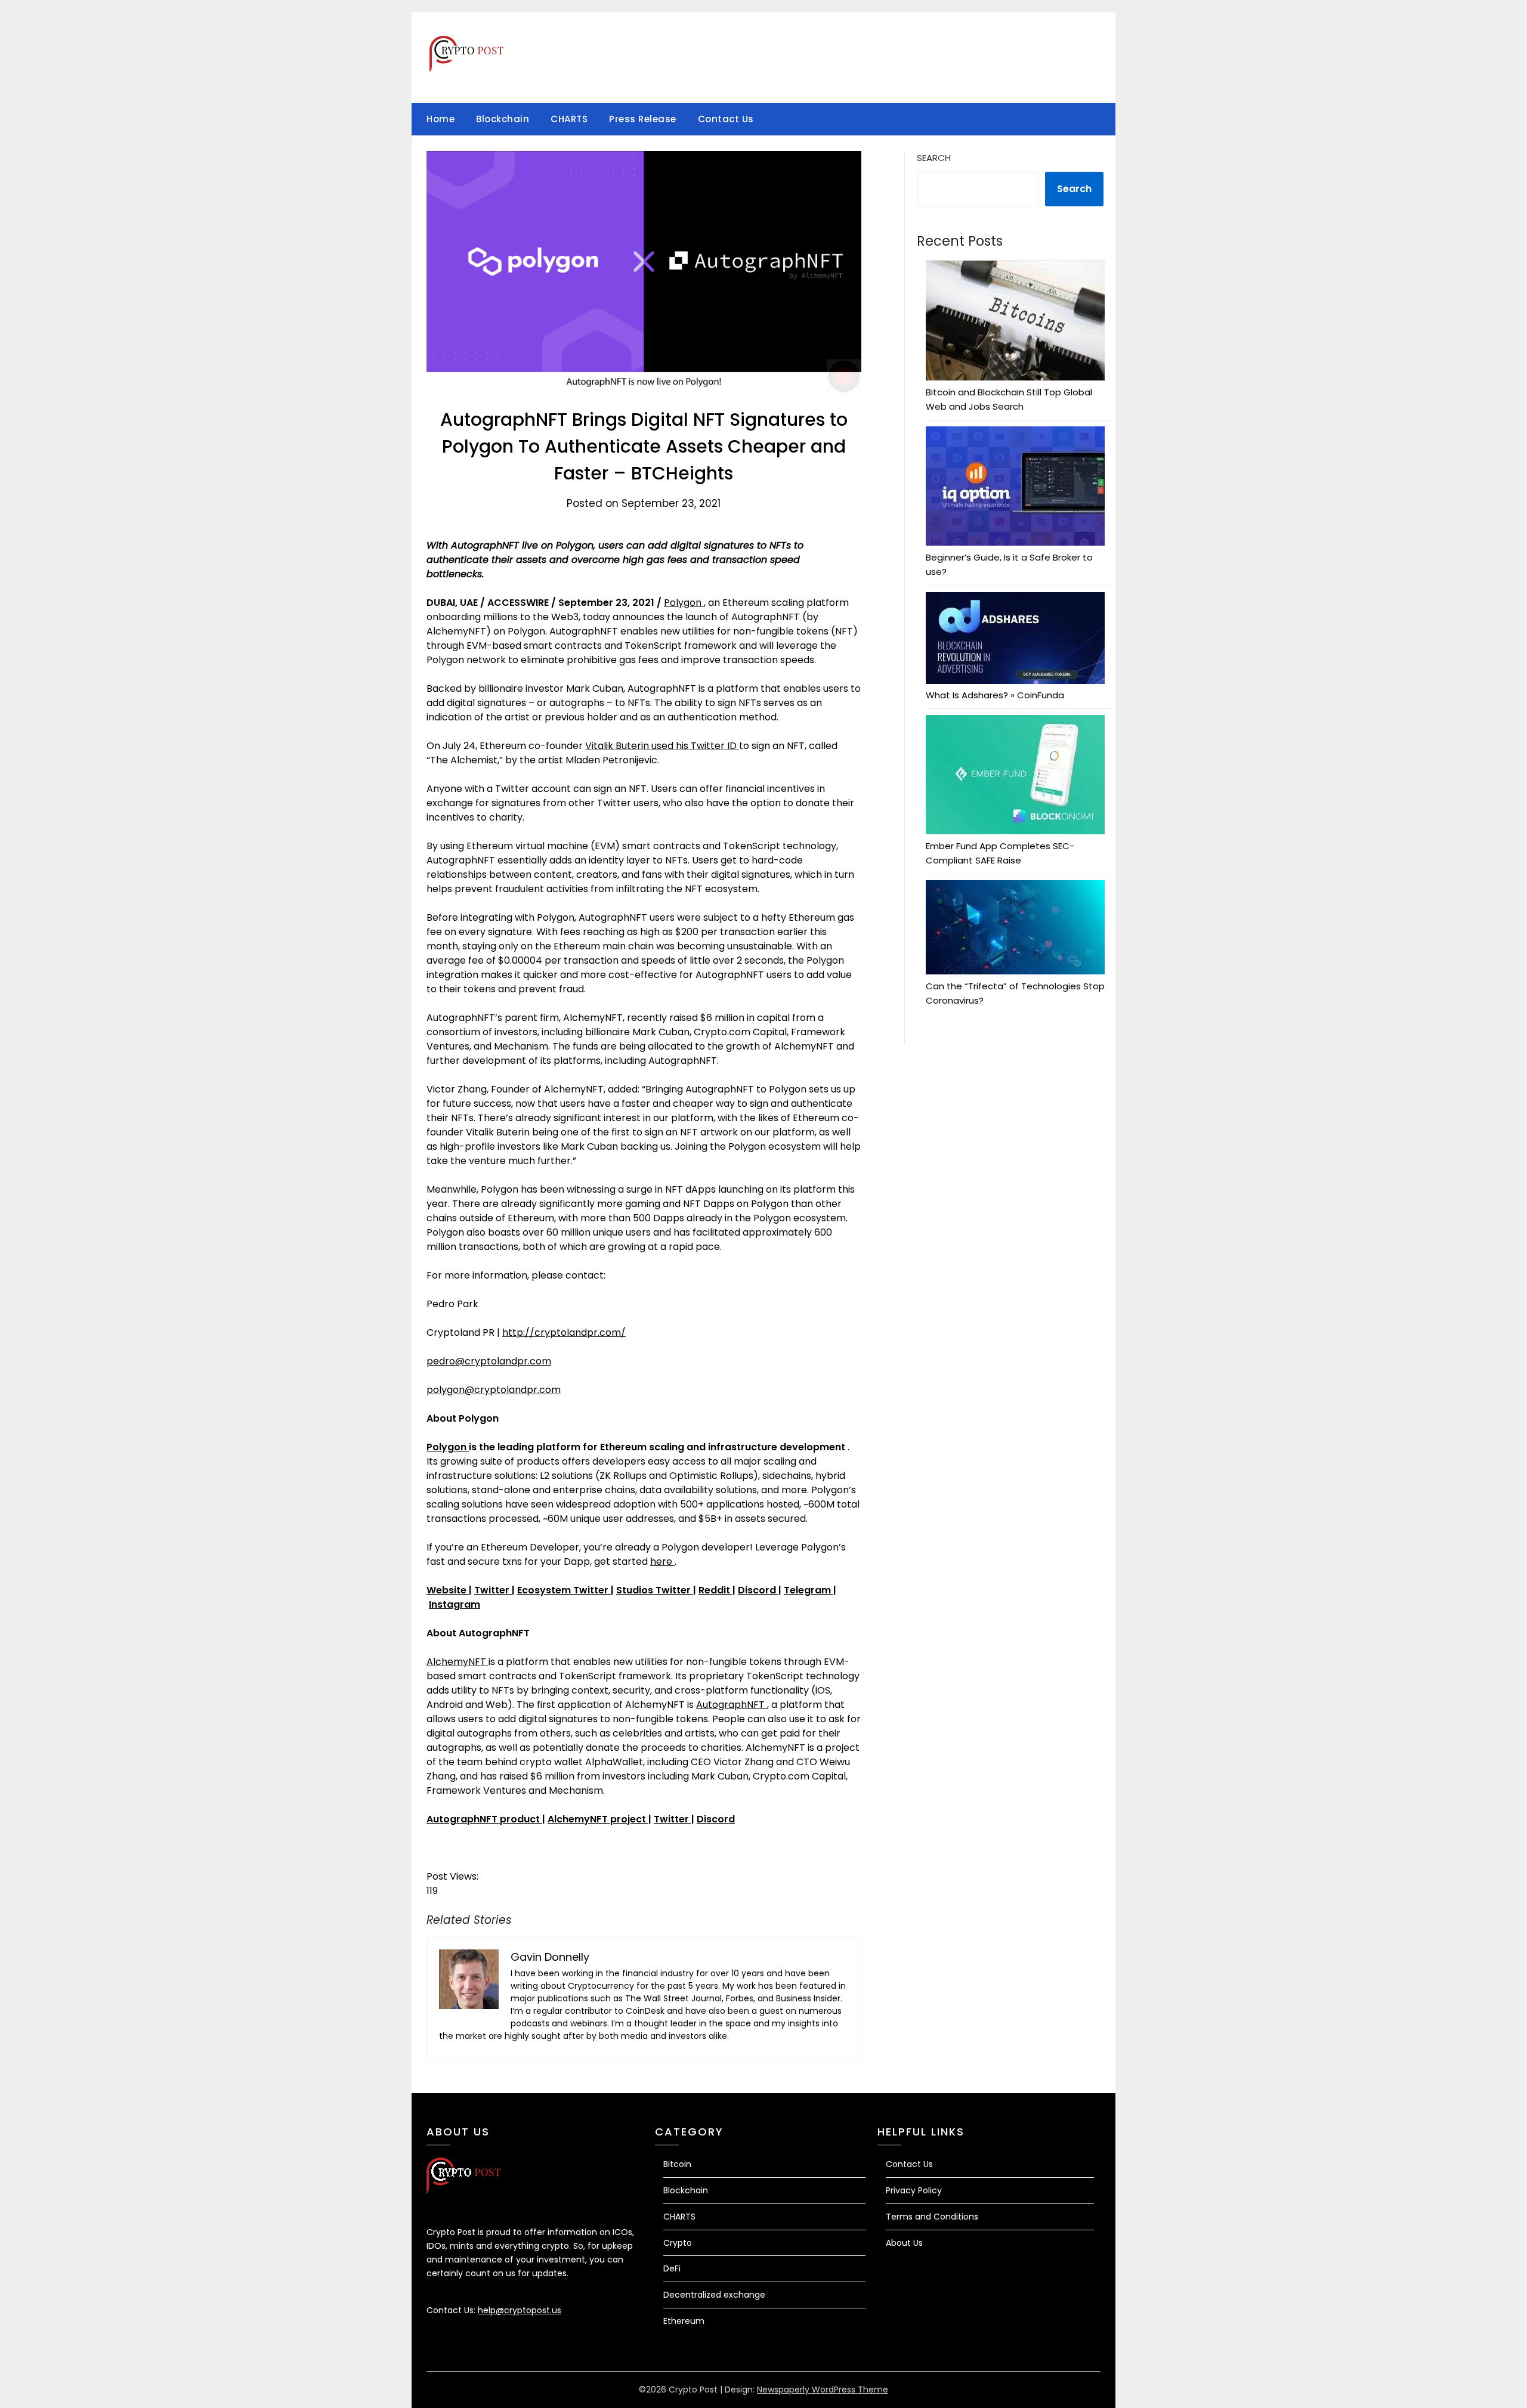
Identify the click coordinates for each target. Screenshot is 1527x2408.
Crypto (678, 2243)
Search (934, 158)
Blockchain (503, 119)
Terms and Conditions (932, 2217)
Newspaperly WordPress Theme (823, 2390)
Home (441, 119)
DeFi (672, 2268)
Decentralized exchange (714, 2295)
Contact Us (726, 119)
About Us (904, 2243)
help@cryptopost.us (520, 2310)
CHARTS (569, 119)
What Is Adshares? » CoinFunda (995, 695)
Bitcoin (677, 2164)
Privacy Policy (914, 2190)
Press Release (643, 119)
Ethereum (684, 2321)
